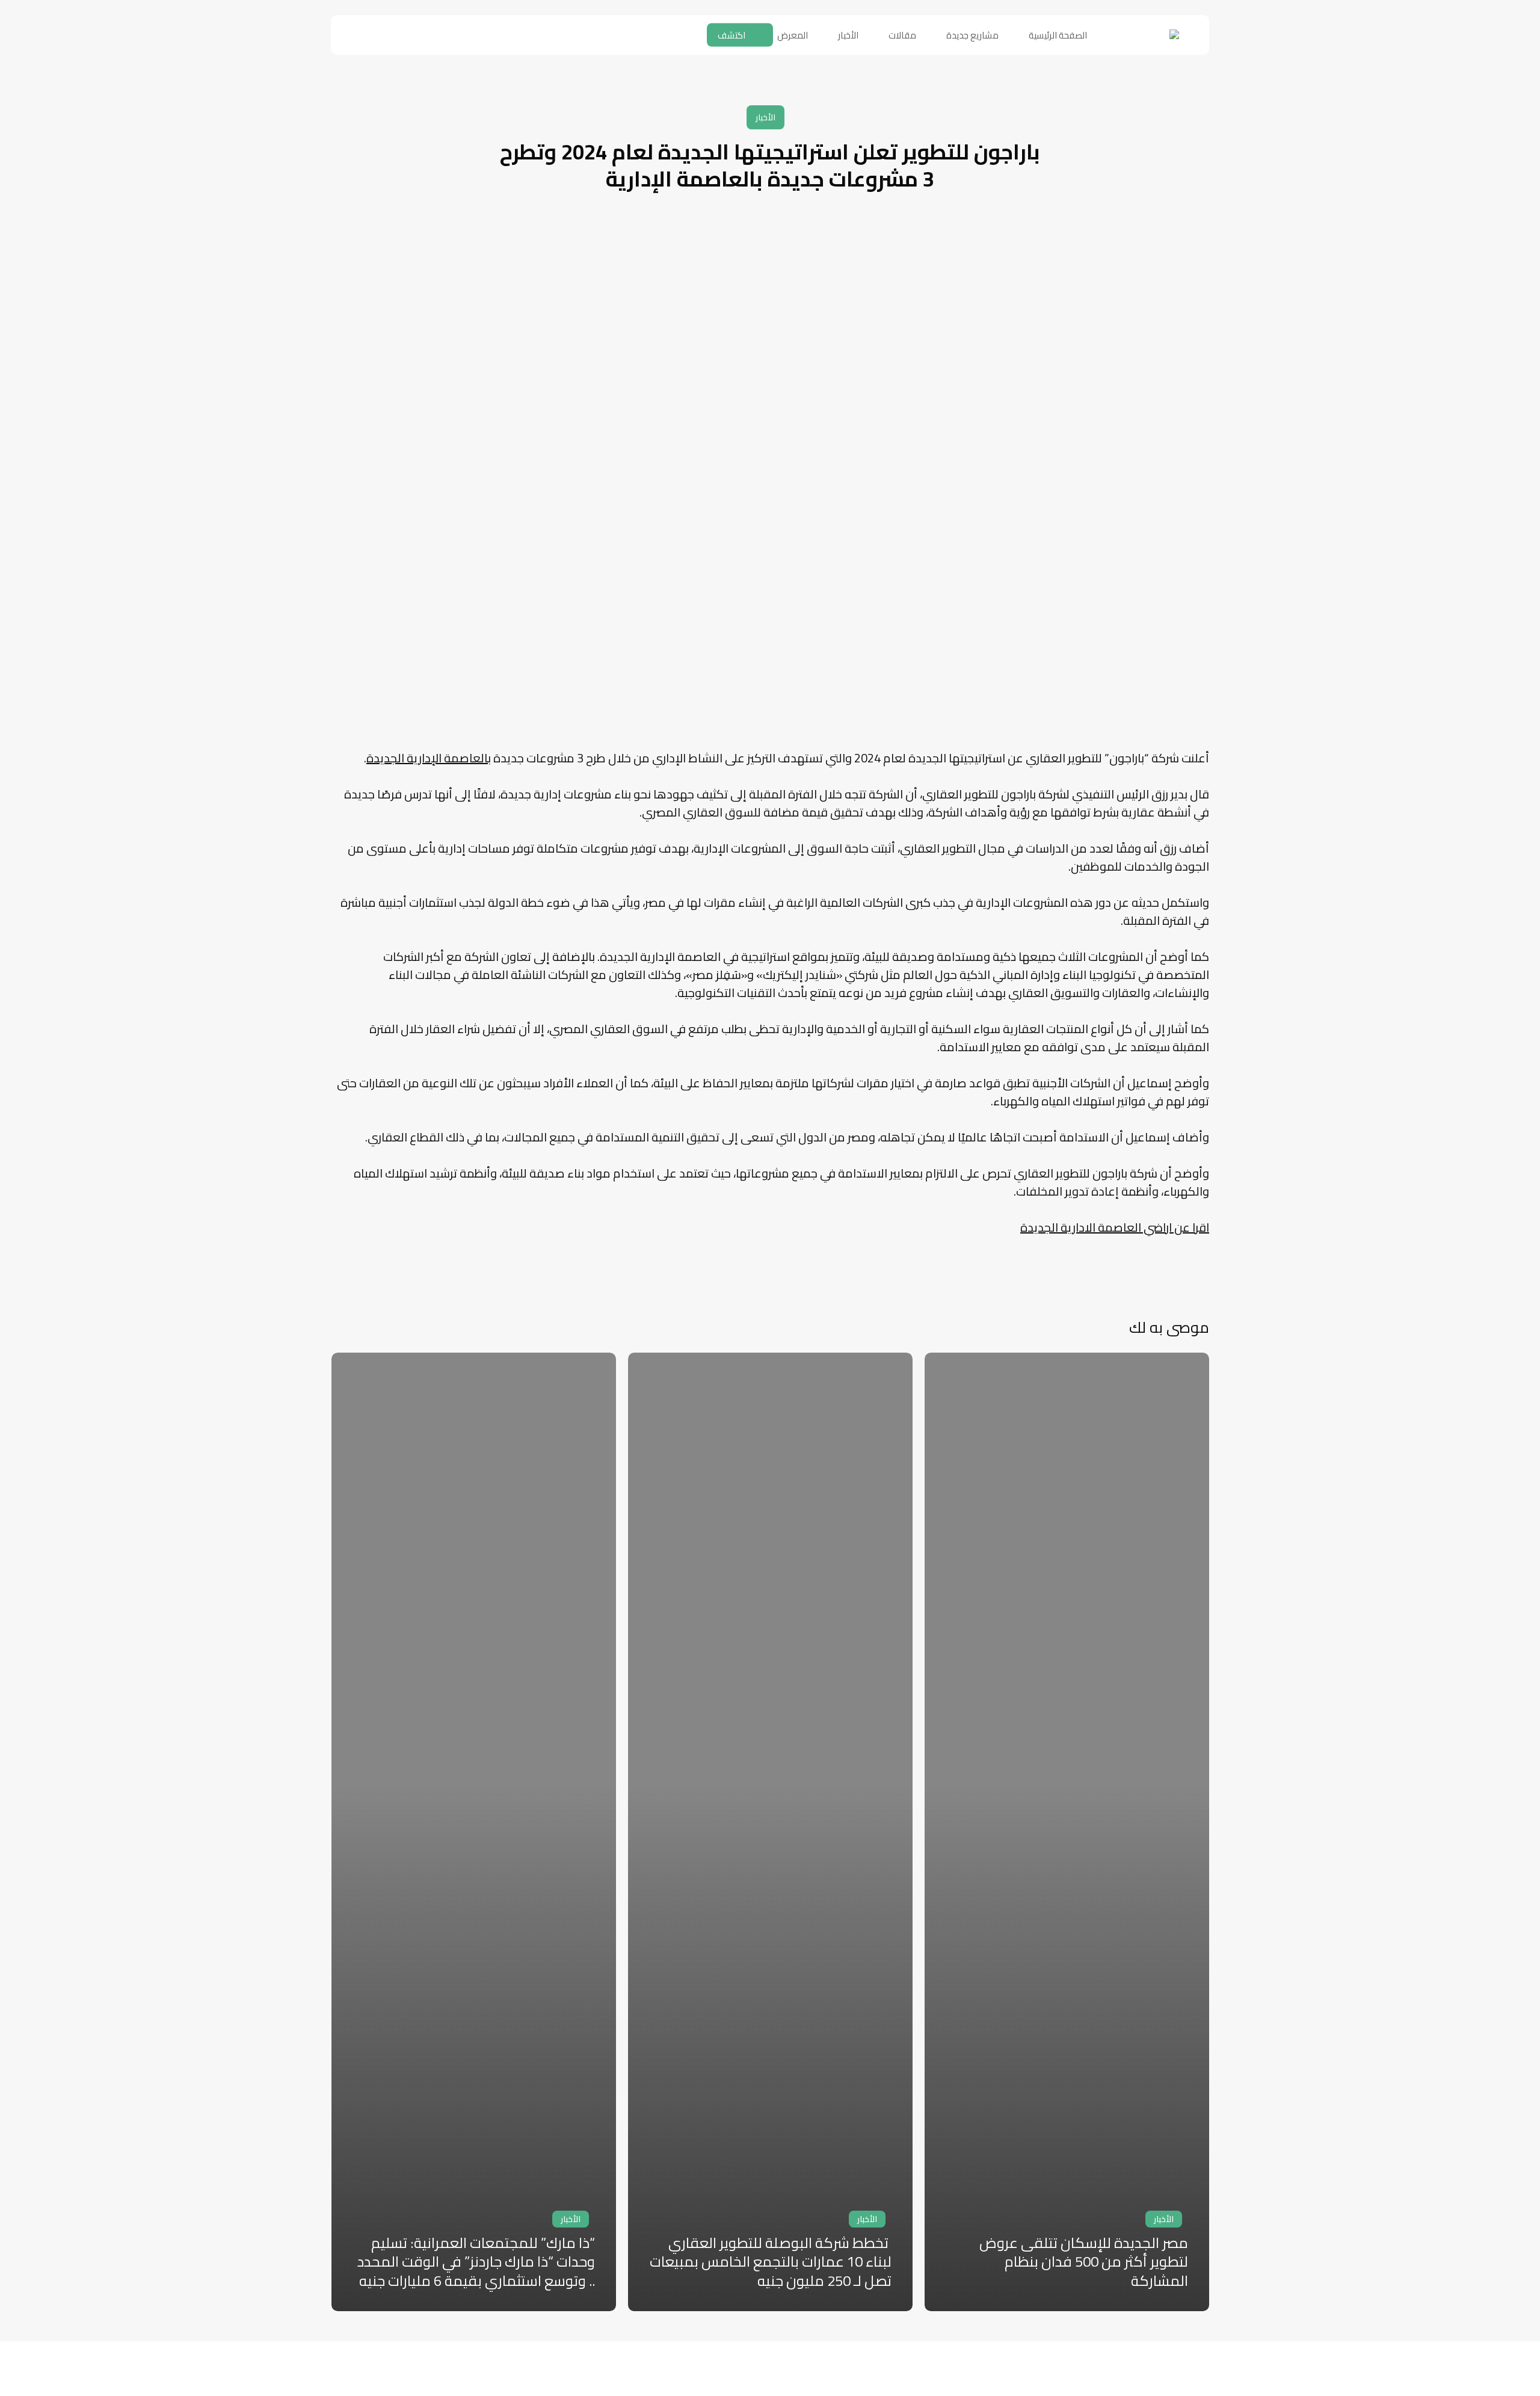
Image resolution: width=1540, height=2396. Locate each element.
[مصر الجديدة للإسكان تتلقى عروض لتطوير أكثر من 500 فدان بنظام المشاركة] (1067, 1832)
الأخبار (765, 117)
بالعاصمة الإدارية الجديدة (429, 758)
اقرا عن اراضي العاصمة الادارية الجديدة (1115, 1227)
